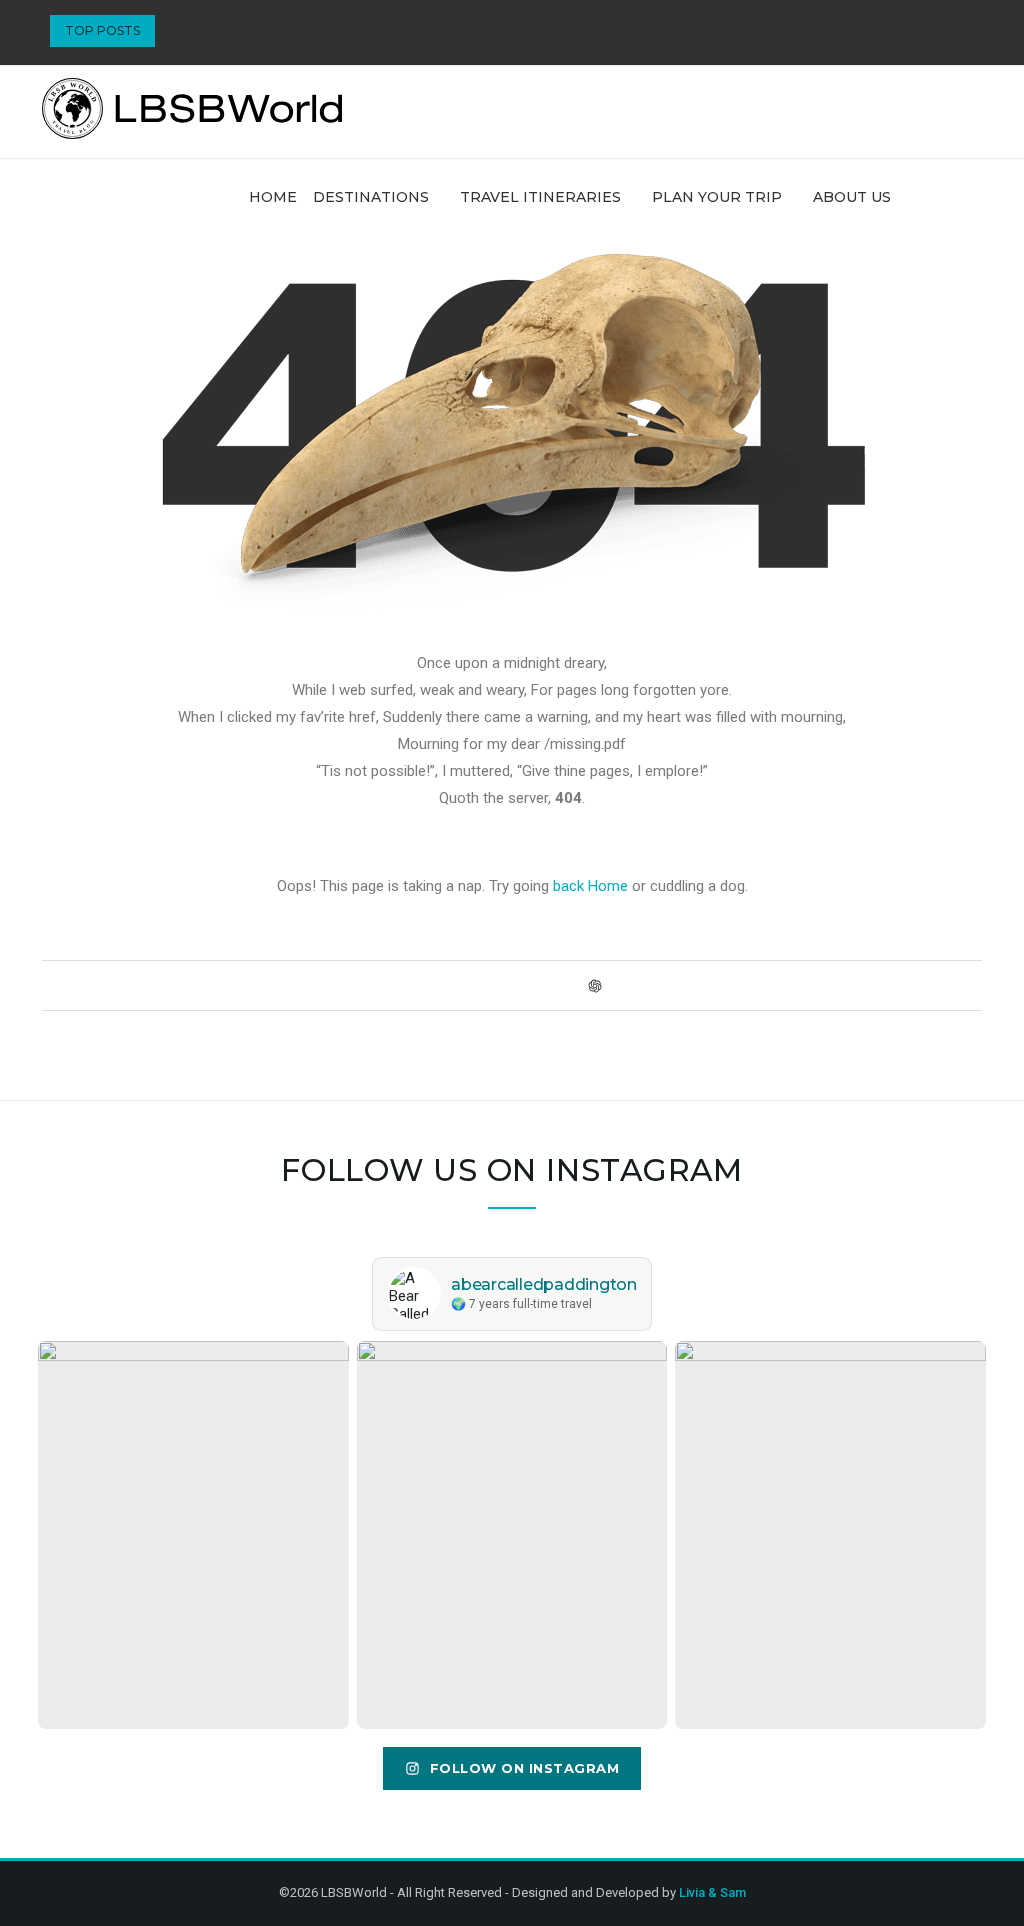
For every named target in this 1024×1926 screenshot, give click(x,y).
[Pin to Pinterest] (460, 985)
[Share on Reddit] (498, 985)
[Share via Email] (615, 985)
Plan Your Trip (717, 197)
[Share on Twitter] (441, 985)
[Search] (972, 197)
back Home (590, 886)
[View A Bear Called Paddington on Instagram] (193, 1535)
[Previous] (175, 31)
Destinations (371, 197)
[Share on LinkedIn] (479, 985)
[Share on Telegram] (555, 985)
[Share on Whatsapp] (536, 985)
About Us (852, 197)
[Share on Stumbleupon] (517, 985)
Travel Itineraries (540, 197)
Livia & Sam (712, 1892)
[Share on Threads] (574, 985)
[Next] (203, 31)
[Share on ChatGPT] (595, 985)
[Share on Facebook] (422, 985)
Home (273, 197)
